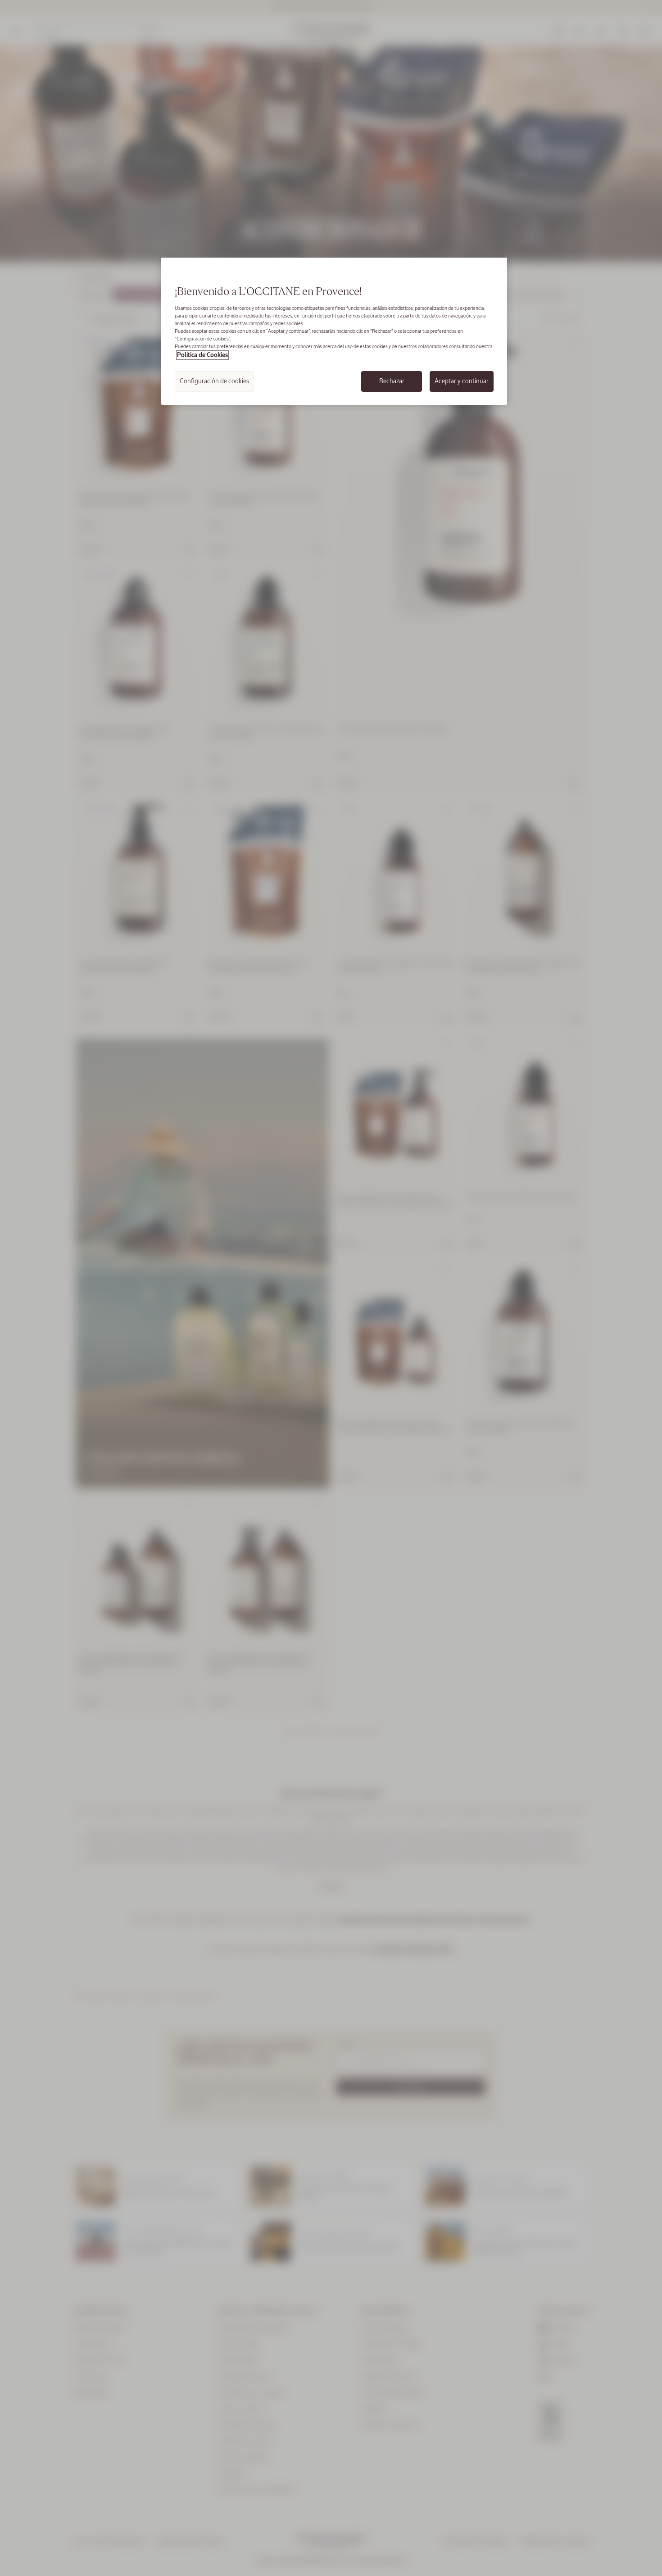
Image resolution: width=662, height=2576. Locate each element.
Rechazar (392, 381)
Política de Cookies (202, 355)
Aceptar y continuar (462, 381)
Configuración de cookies (214, 381)
